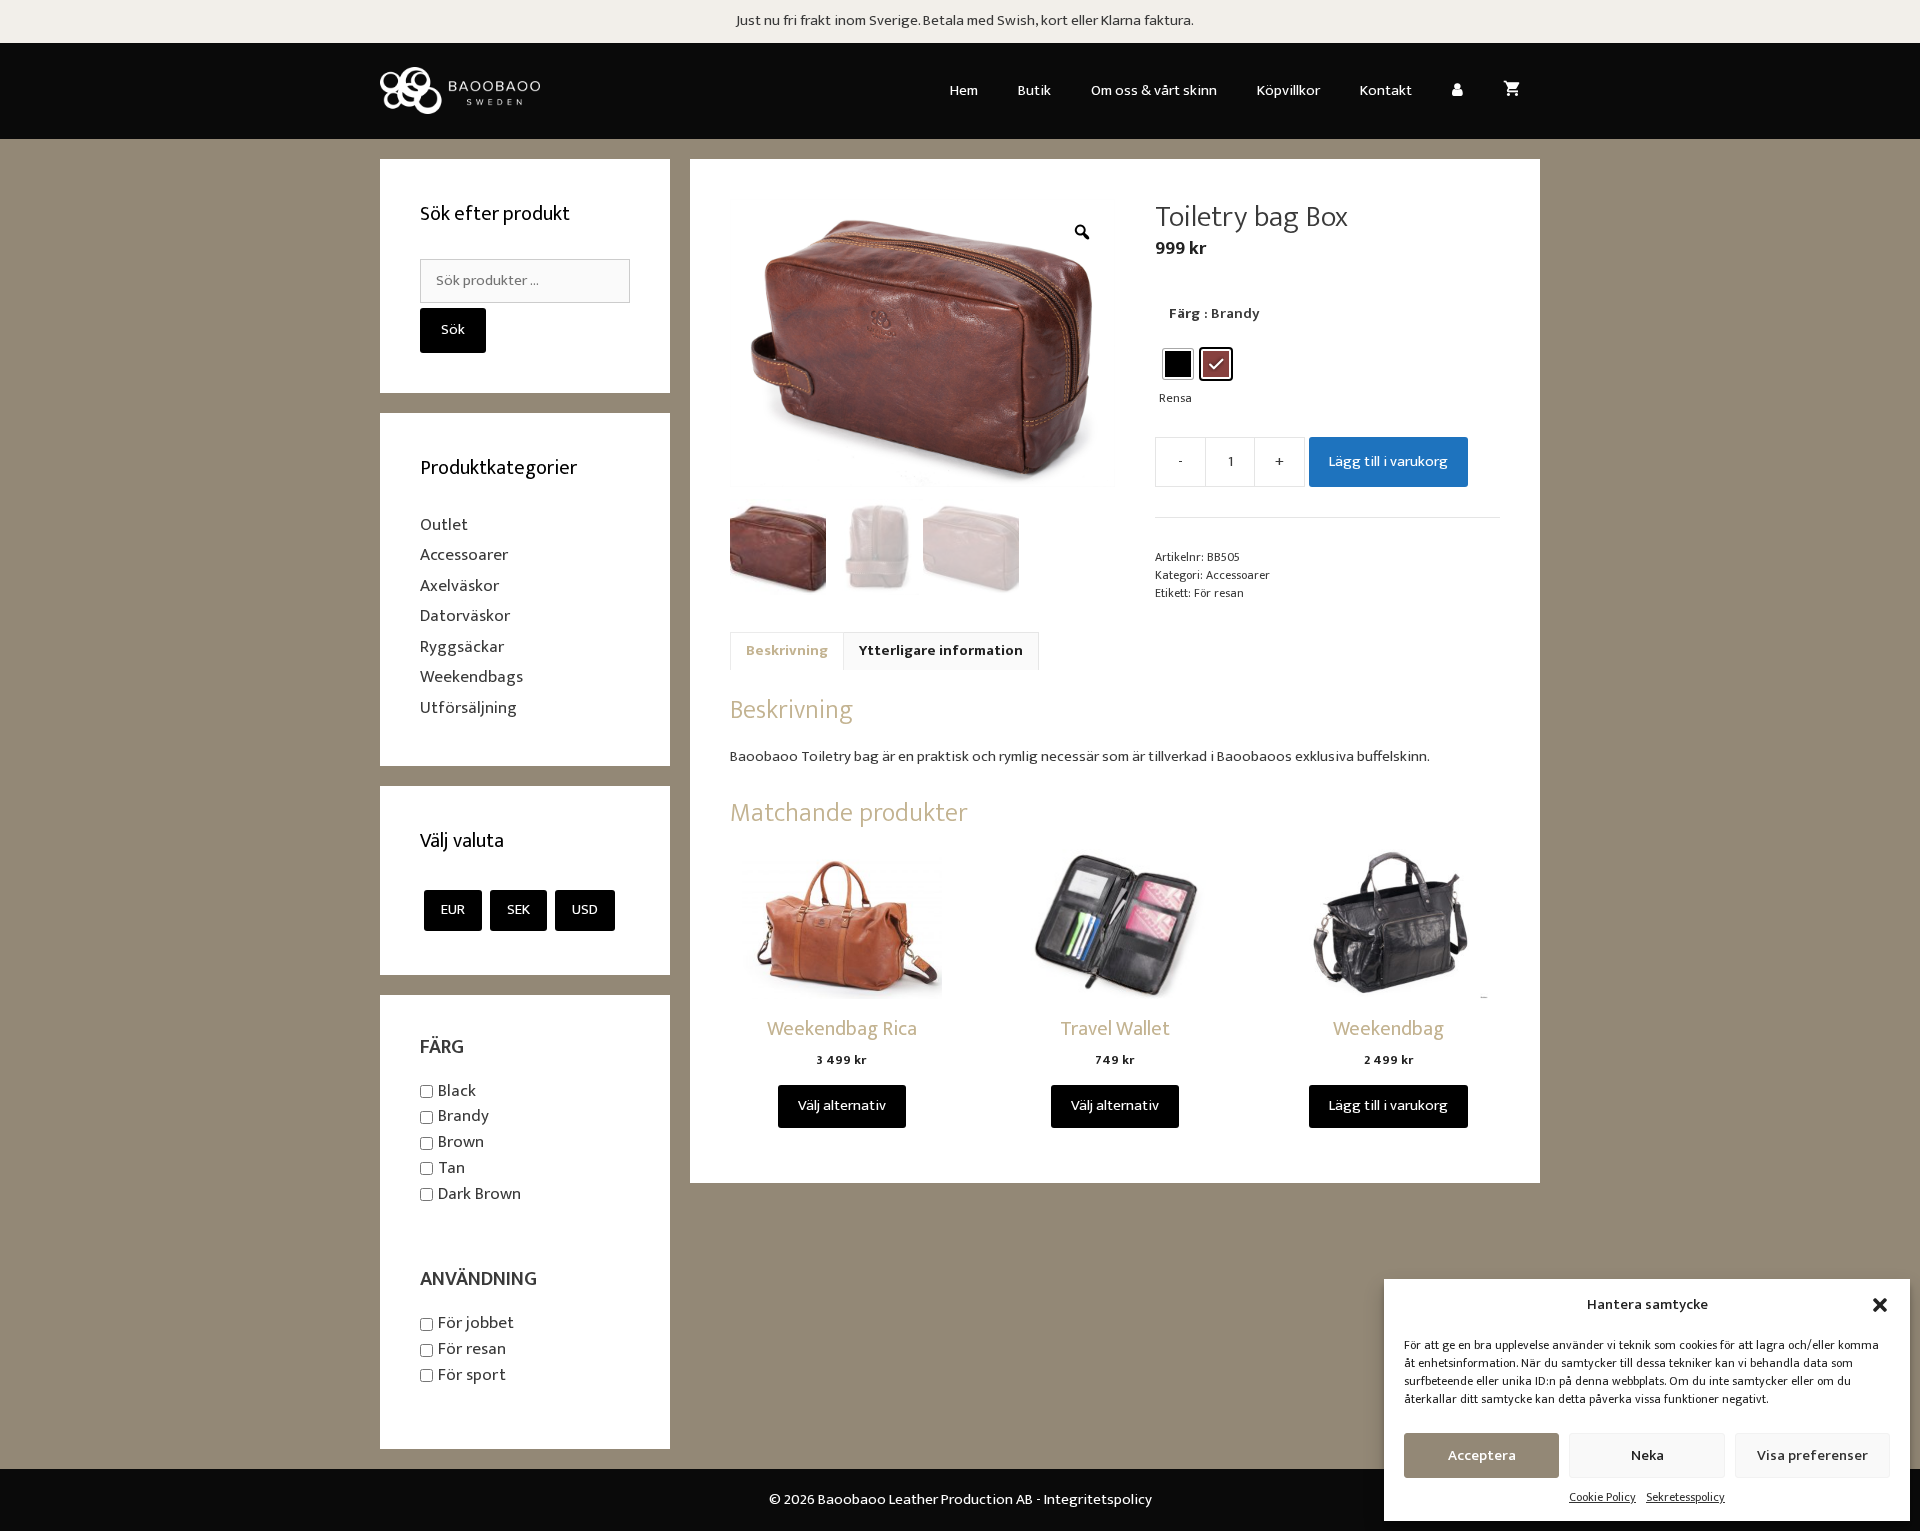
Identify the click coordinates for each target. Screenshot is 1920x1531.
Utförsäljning (468, 708)
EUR (453, 909)
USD (585, 909)
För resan (1219, 593)
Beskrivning (787, 650)
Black (457, 1091)
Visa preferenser (1812, 1455)
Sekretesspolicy (1685, 1497)
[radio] (1178, 364)
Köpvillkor (1288, 90)
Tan (451, 1168)
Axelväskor (459, 586)
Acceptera (1482, 1455)
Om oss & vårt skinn (1154, 90)
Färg (1184, 313)
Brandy (463, 1117)
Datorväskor (465, 616)
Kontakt (1386, 90)
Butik (1034, 90)
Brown (461, 1142)
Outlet (444, 525)
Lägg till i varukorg (1388, 461)
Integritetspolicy (1098, 1499)
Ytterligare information (941, 650)
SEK (518, 909)
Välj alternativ (842, 1105)
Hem (964, 90)
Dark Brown (479, 1194)
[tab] (787, 651)
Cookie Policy (1602, 1497)
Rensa (1175, 398)
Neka (1647, 1455)
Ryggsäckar (462, 647)
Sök (453, 329)
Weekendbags (471, 677)
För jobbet (476, 1324)
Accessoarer (1238, 575)
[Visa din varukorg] (1511, 91)
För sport (472, 1375)
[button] (1880, 1305)
